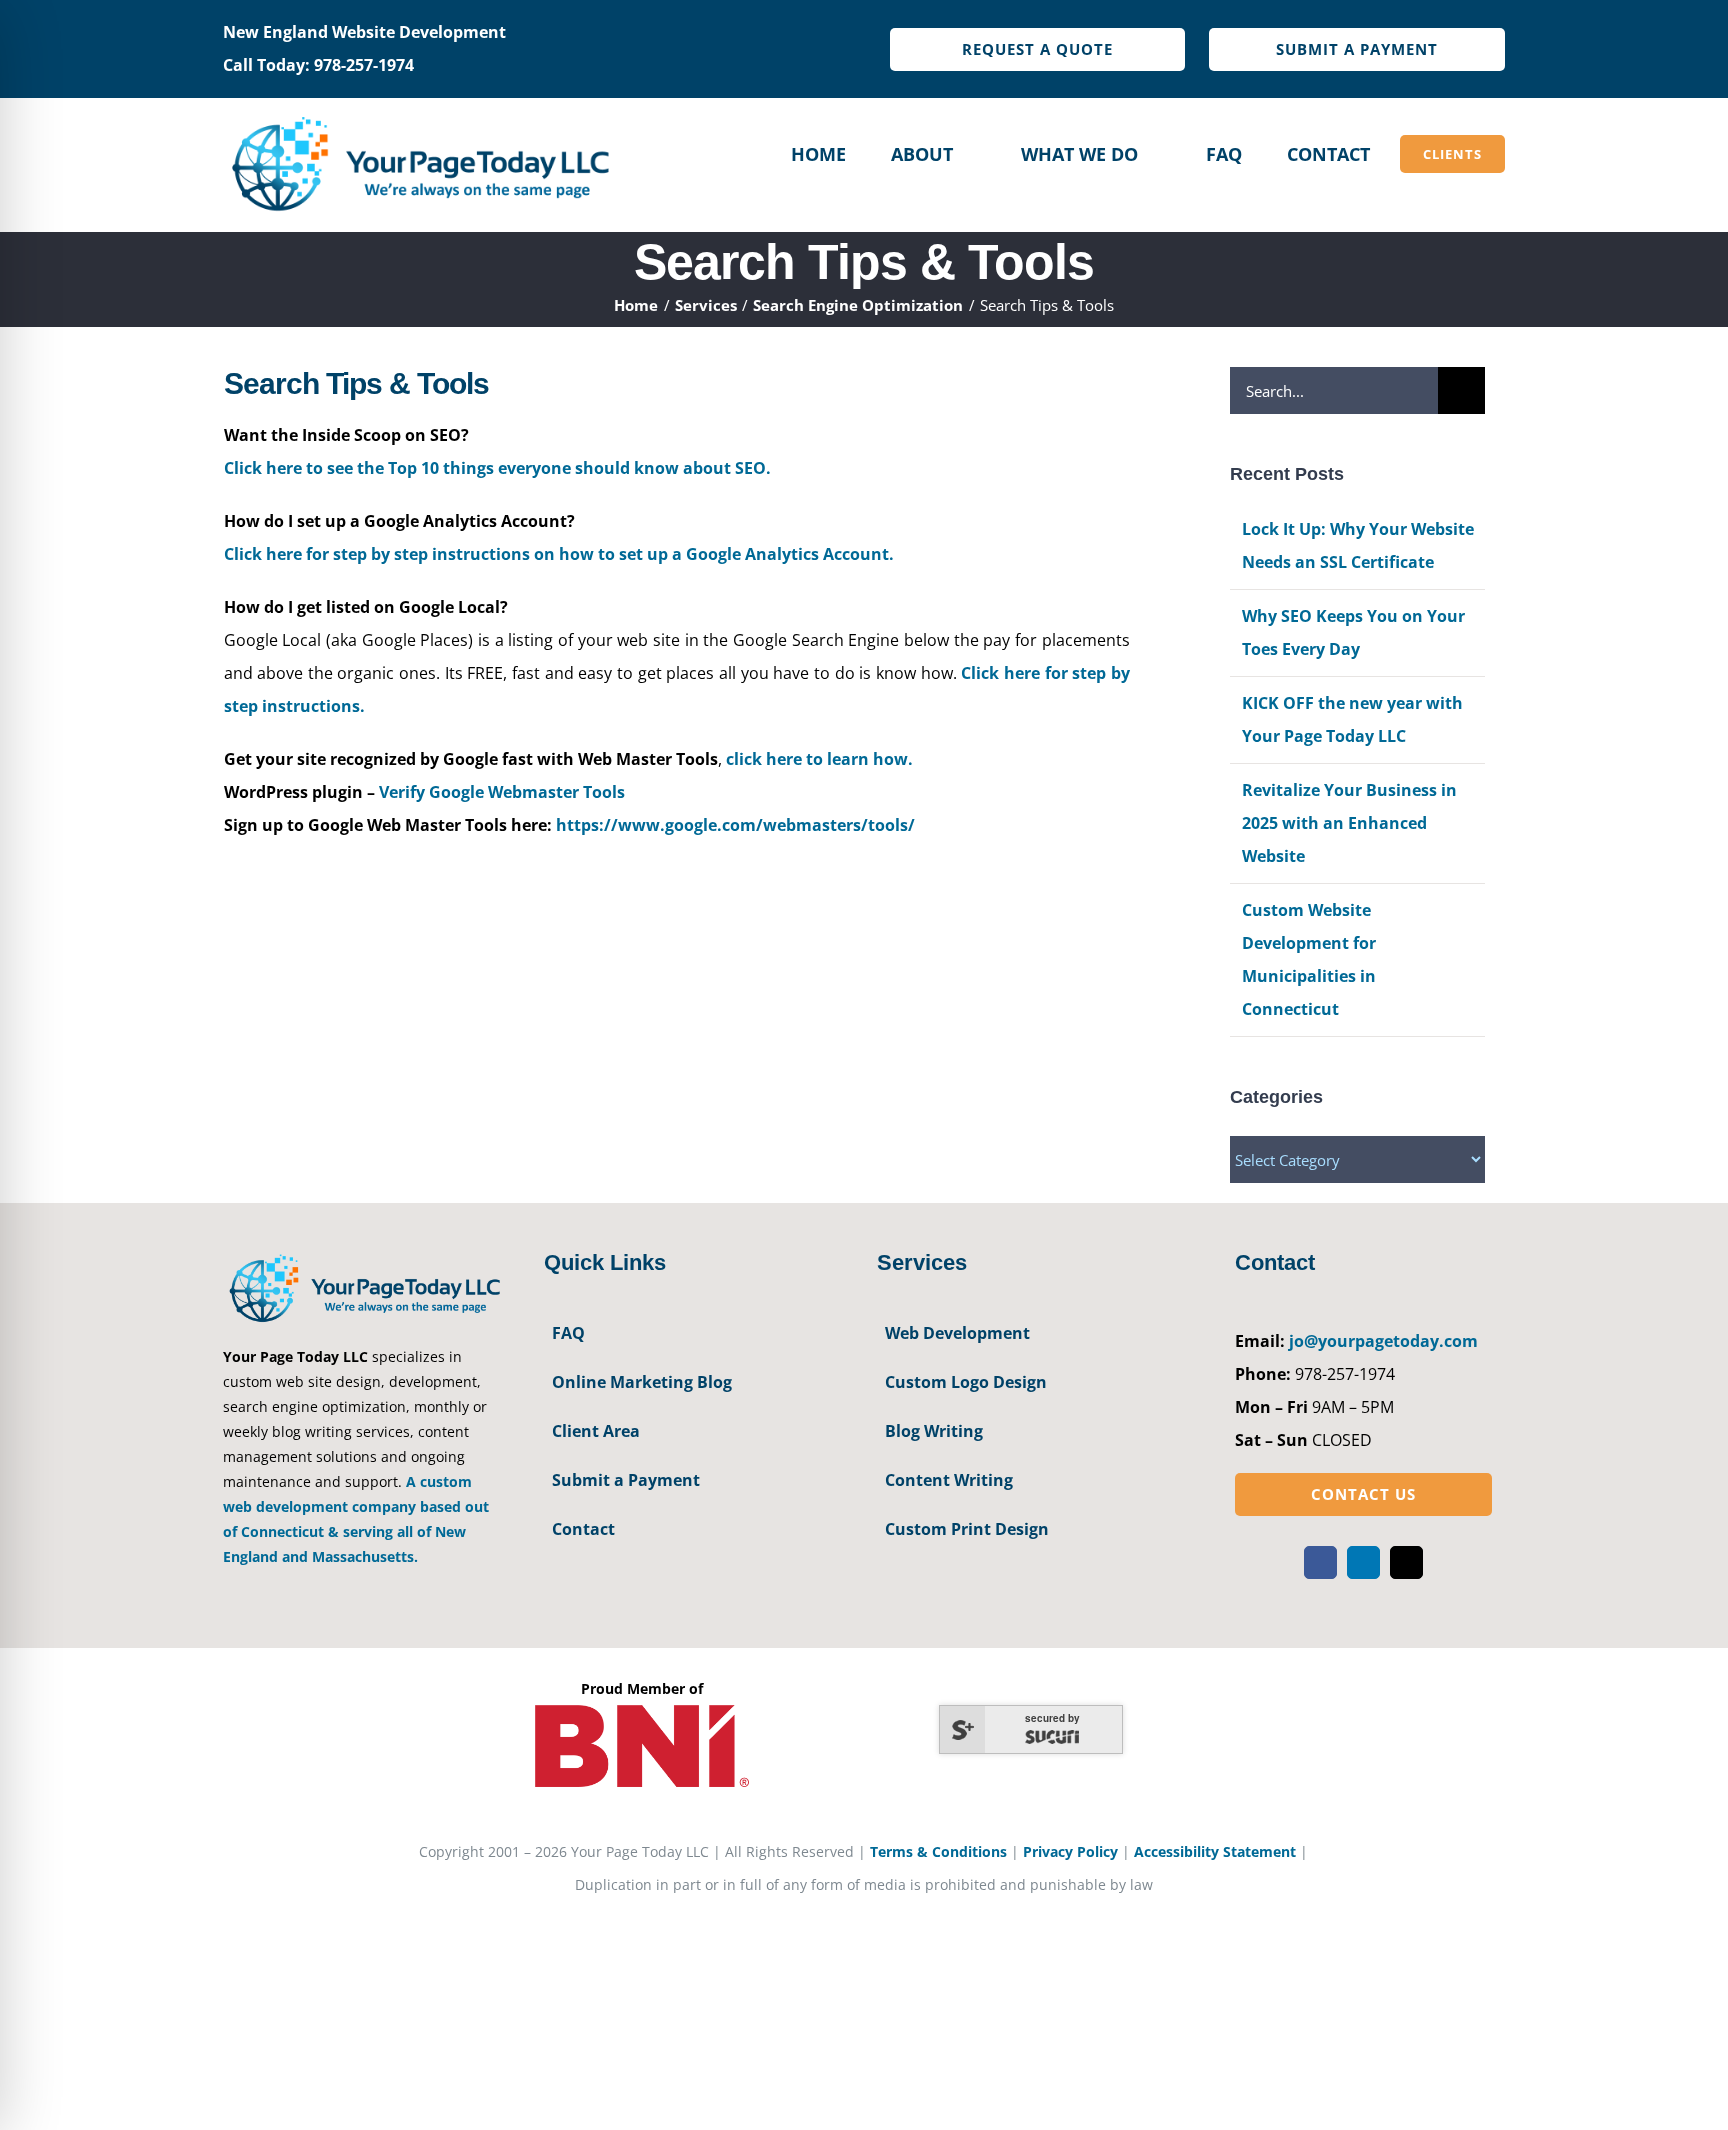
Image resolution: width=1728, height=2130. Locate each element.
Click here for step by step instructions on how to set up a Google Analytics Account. (559, 554)
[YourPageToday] (419, 116)
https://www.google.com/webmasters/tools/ (735, 825)
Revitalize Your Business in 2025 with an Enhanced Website (1349, 823)
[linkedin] (1363, 1562)
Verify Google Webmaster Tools (502, 792)
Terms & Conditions (938, 1851)
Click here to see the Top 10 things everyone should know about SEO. (497, 468)
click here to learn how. (819, 759)
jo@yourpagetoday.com (1383, 1341)
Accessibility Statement (1215, 1851)
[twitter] (1406, 1562)
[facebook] (1320, 1562)
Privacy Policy (1070, 1851)
